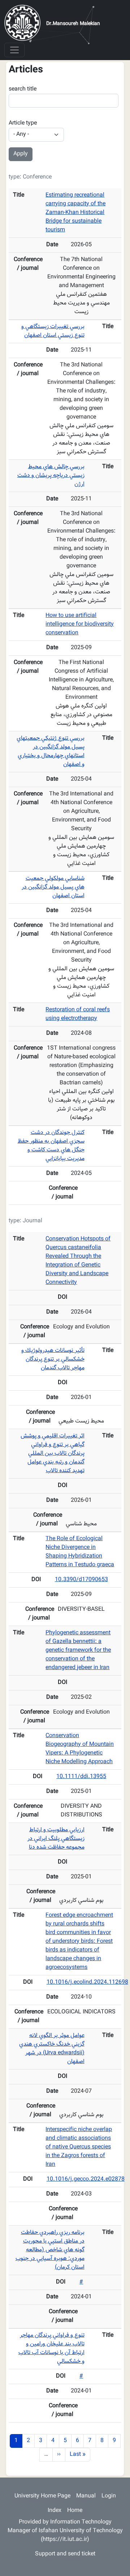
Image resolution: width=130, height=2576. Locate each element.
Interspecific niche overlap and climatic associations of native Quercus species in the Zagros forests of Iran (79, 2147)
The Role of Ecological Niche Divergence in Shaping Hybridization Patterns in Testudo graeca (80, 1552)
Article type (23, 123)
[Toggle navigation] (14, 50)
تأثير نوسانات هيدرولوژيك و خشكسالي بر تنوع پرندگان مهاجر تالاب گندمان (53, 1359)
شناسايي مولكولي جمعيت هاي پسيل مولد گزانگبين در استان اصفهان (53, 887)
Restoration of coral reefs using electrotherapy (78, 1014)
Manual (86, 2496)
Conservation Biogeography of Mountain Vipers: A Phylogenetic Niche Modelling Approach (80, 1749)
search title (23, 89)
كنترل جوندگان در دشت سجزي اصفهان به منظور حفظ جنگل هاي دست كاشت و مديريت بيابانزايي (51, 1146)
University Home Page (42, 2496)
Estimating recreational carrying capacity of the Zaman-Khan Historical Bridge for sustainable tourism (75, 213)
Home (75, 2511)
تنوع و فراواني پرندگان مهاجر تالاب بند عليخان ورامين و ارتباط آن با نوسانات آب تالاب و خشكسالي (51, 2348)
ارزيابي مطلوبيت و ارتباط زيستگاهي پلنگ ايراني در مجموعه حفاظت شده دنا (56, 1839)
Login (109, 2496)
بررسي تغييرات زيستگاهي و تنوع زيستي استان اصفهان (53, 331)
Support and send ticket (65, 2554)
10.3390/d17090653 (81, 1580)
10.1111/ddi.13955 (81, 1777)
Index (55, 2511)
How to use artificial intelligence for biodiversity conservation (80, 624)
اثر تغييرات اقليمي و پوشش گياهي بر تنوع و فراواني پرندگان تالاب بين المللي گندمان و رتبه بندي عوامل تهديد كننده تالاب (53, 1453)
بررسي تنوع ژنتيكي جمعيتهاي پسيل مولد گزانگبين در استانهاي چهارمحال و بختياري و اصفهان (51, 751)
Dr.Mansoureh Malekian (73, 24)
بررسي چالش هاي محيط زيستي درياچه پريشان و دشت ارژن (51, 476)
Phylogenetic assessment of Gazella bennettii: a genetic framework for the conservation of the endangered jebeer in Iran (78, 1650)
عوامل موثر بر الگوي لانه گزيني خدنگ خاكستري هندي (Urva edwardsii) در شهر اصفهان (52, 2049)
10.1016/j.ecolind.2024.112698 (87, 1982)
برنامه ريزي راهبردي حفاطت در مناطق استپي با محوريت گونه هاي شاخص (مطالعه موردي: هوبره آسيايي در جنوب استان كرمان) (50, 2250)
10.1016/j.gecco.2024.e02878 (86, 2179)
